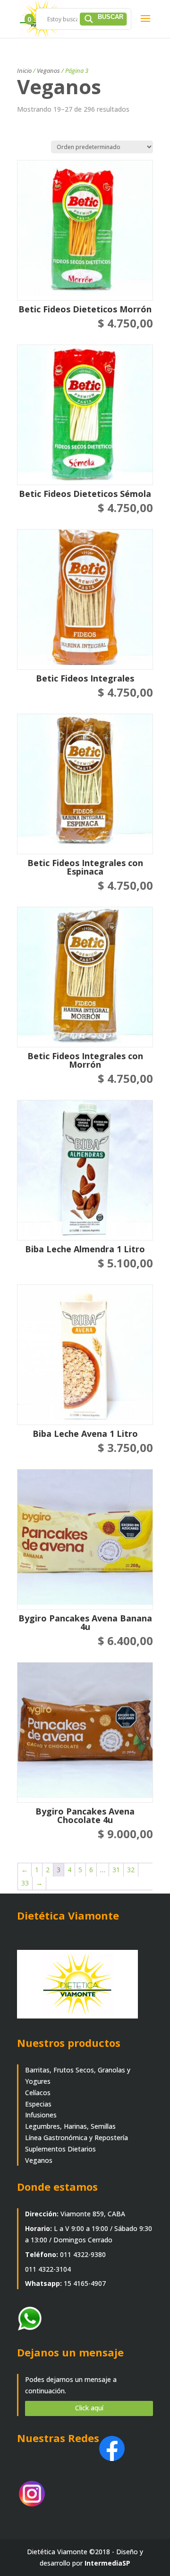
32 (131, 1870)
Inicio (24, 71)
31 (116, 1870)
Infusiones (41, 2115)
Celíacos (38, 2093)
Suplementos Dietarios (60, 2149)
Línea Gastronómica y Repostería (76, 2138)
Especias (38, 2104)
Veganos (48, 71)
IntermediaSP (107, 2563)
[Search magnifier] (103, 19)
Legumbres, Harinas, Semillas (70, 2126)
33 (25, 1883)
